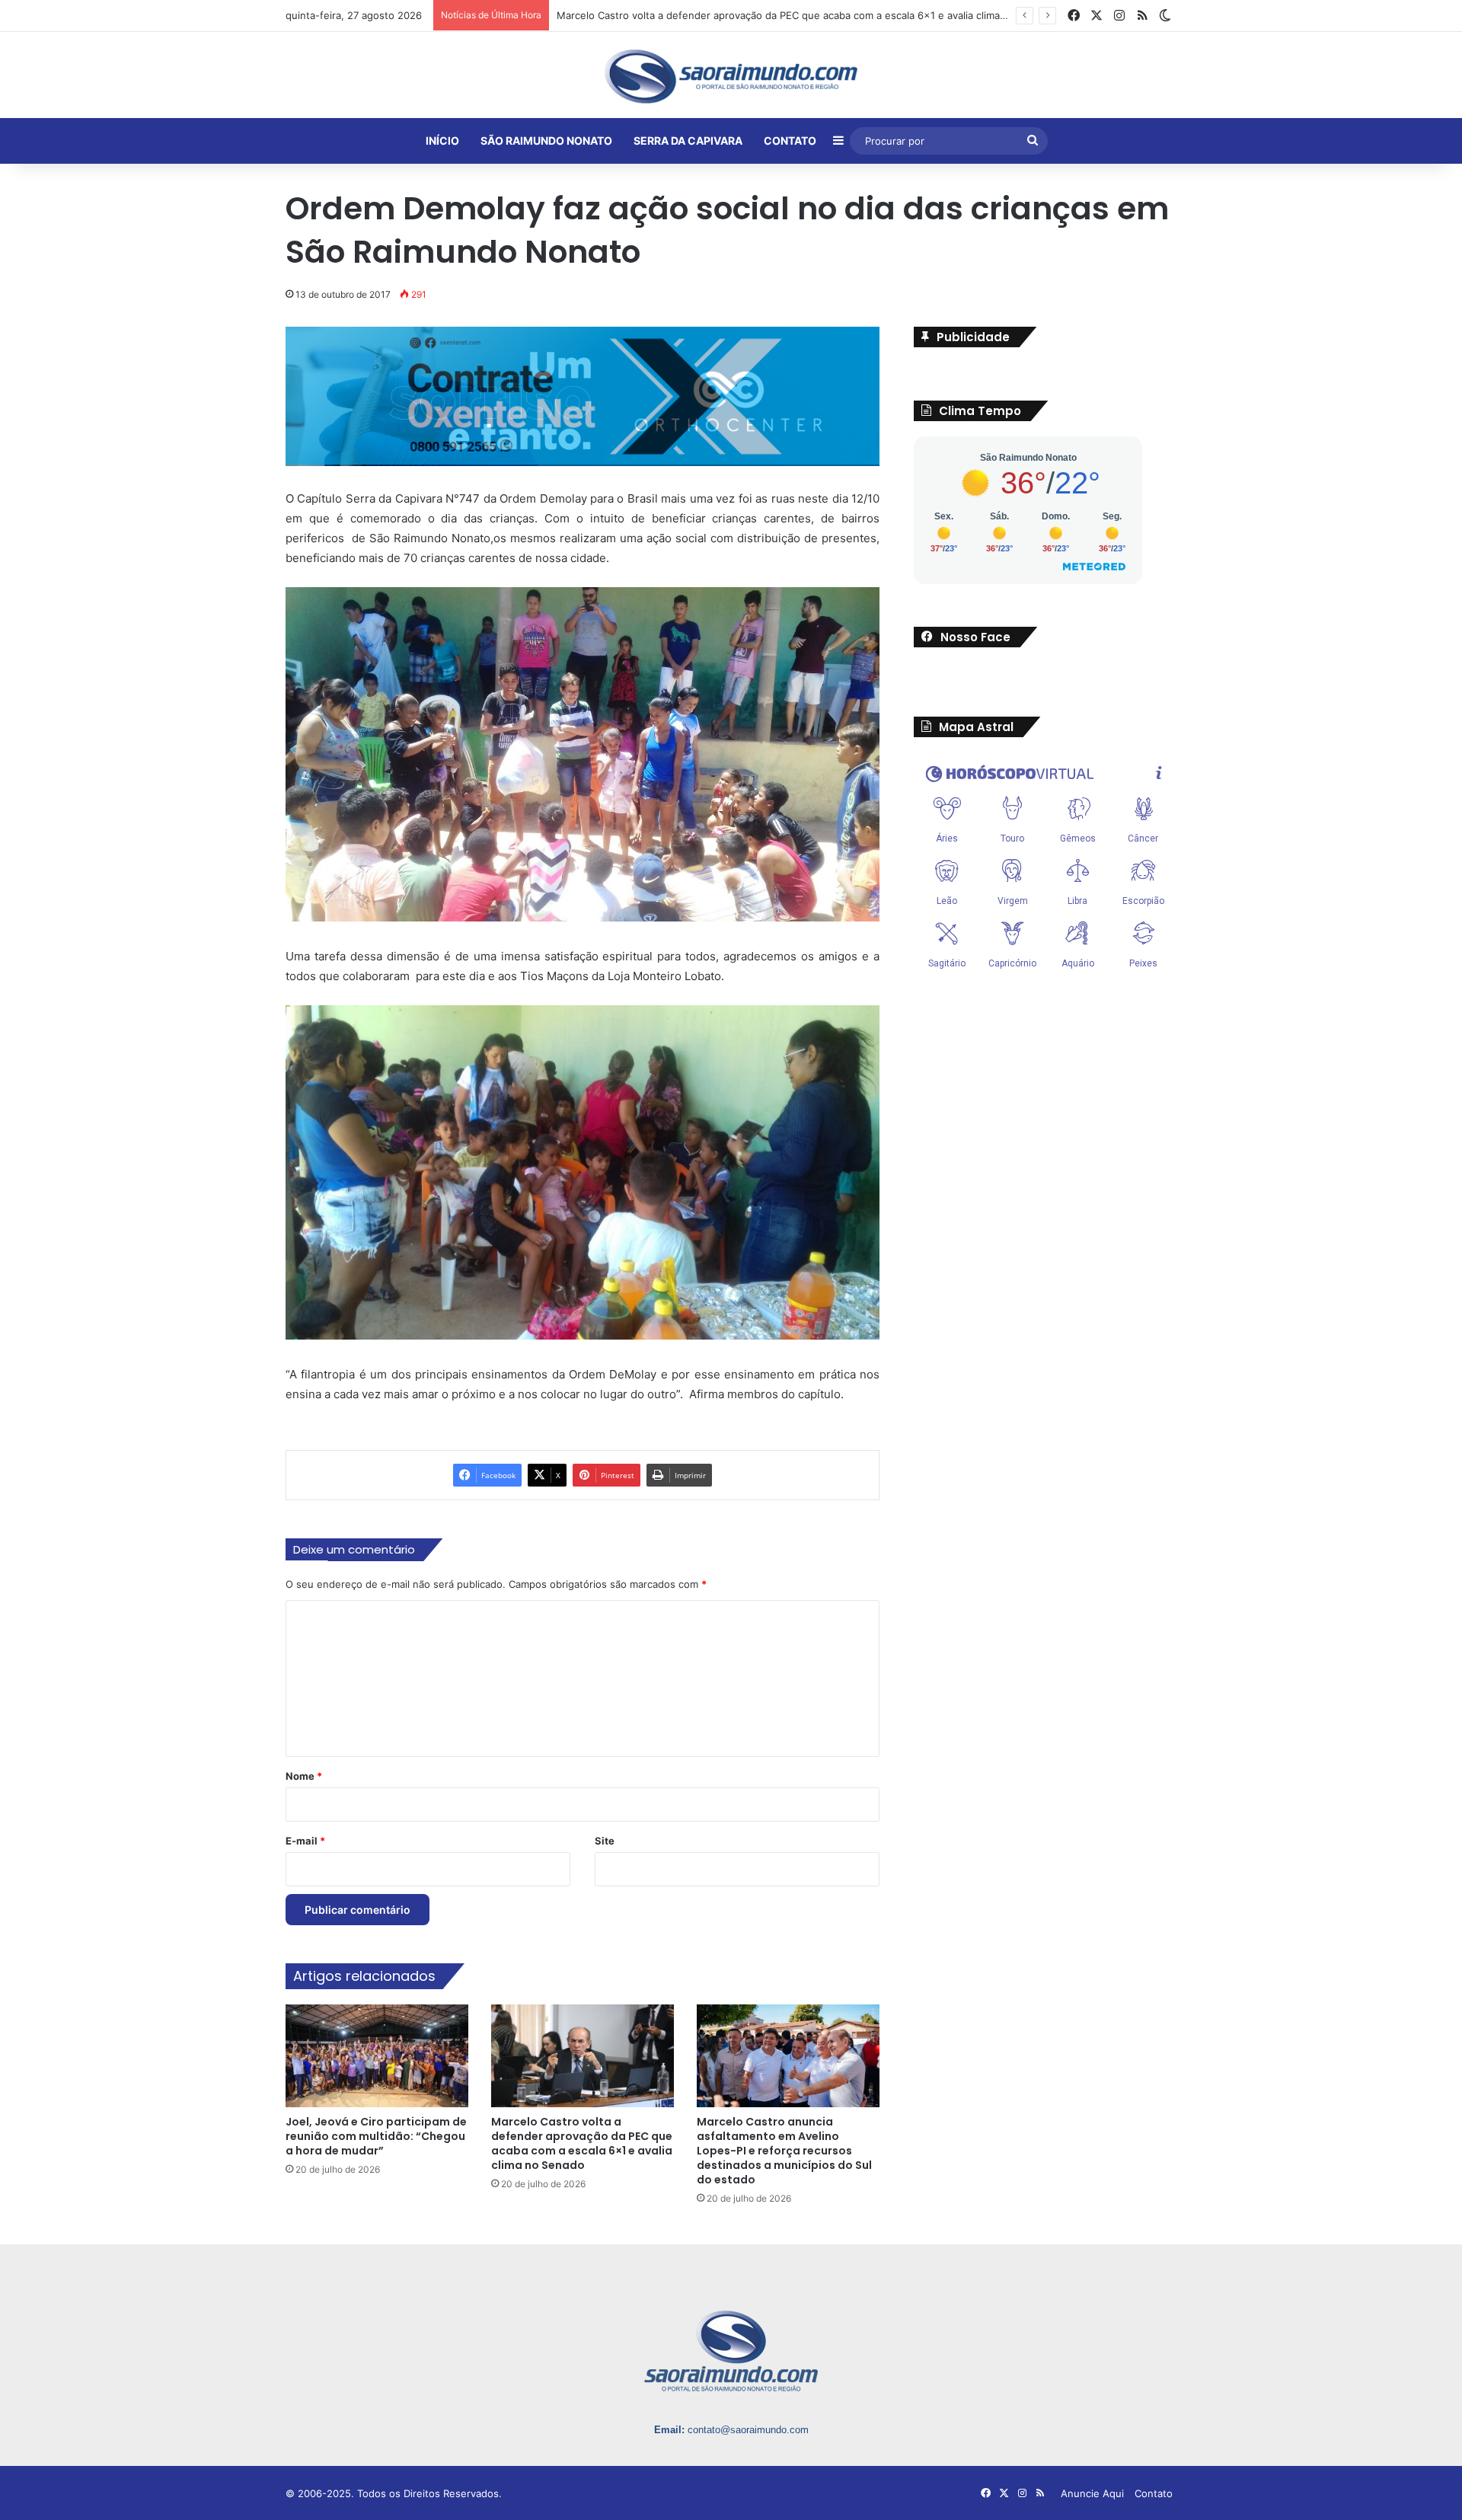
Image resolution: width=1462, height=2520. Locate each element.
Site (605, 1841)
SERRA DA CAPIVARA (688, 141)
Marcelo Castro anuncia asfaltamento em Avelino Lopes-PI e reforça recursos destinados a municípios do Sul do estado (784, 2151)
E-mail (305, 1841)
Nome (304, 1776)
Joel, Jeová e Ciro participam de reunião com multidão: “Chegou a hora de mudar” (376, 2136)
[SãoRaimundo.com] (731, 76)
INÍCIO (442, 141)
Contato (1154, 2493)
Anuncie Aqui (1092, 2493)
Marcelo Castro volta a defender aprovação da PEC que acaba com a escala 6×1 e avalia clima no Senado (582, 2143)
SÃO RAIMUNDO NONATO (546, 141)
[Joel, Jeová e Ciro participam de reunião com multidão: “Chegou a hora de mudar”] (377, 2056)
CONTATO (790, 141)
